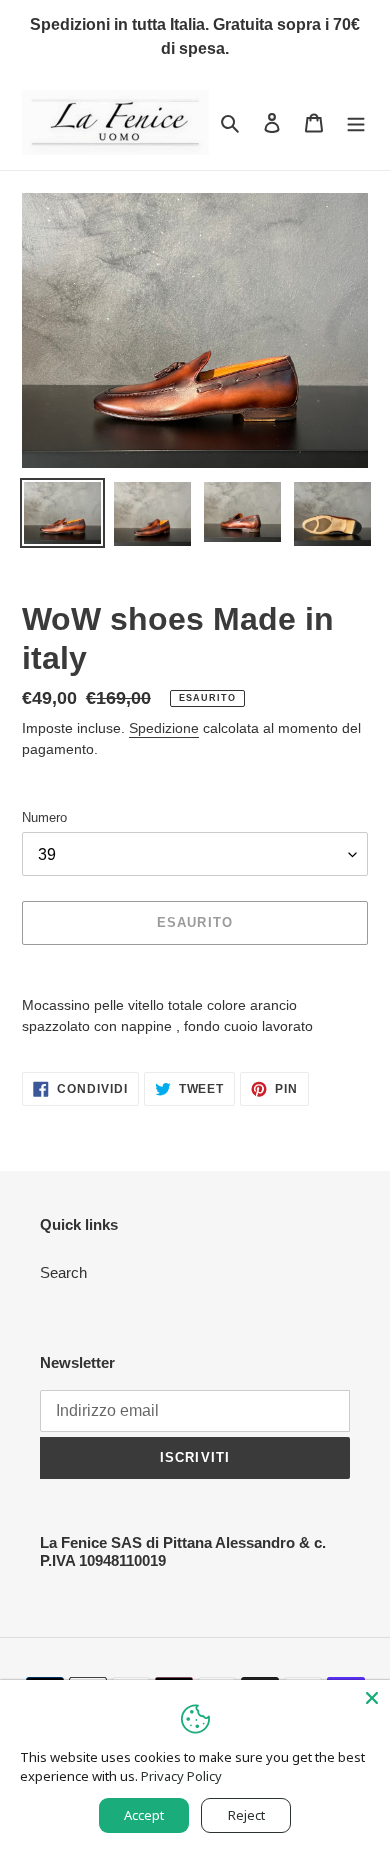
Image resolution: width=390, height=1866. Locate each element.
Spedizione (164, 728)
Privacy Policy (181, 1776)
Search (63, 1272)
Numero (44, 817)
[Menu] (356, 122)
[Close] (372, 1698)
